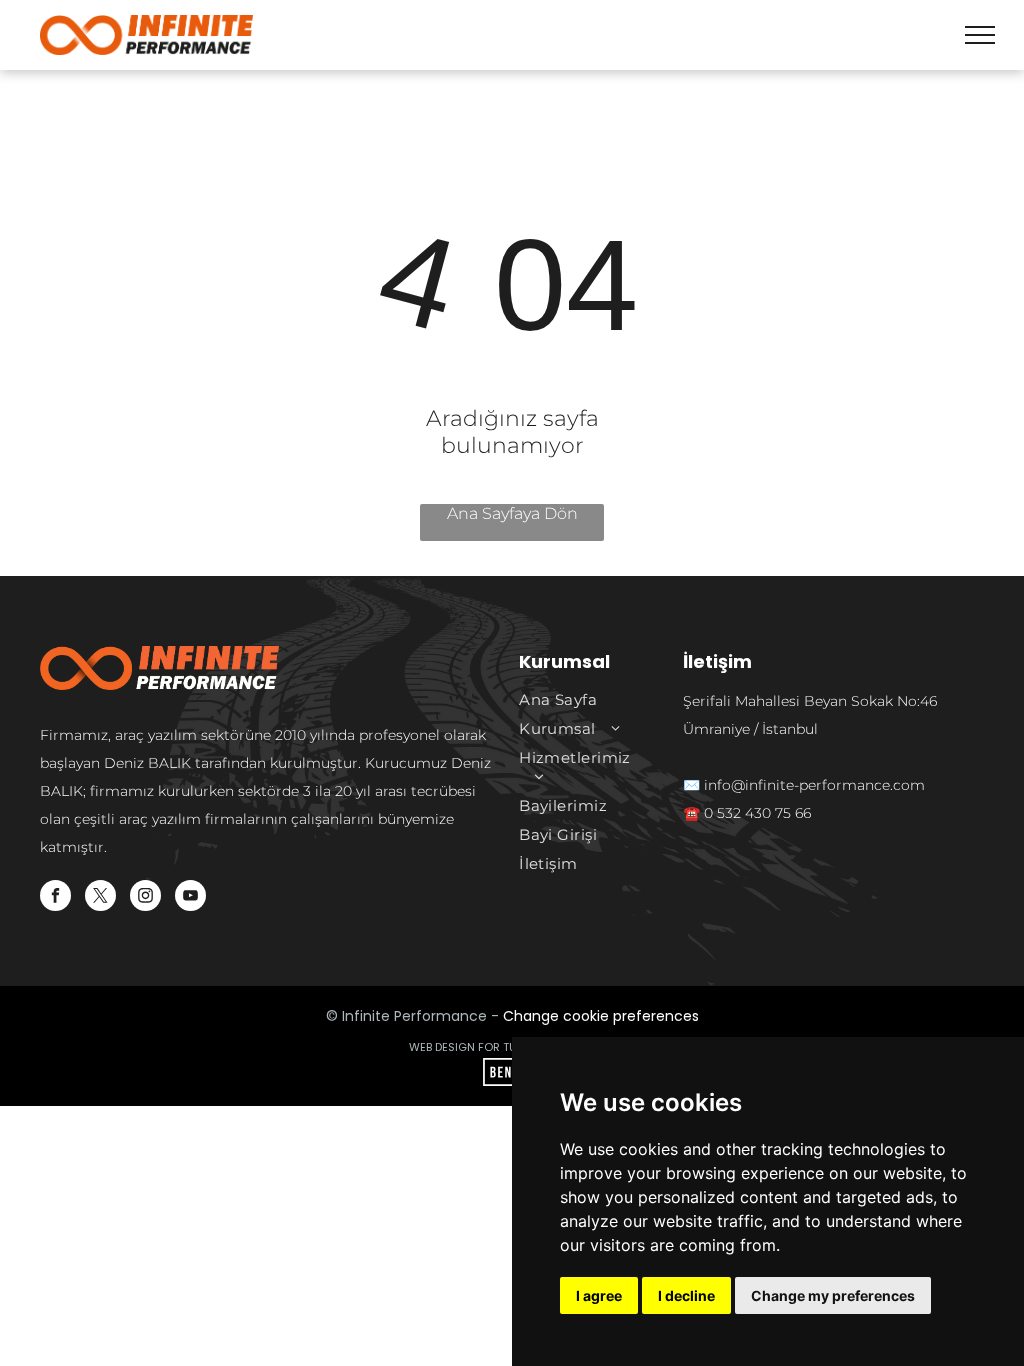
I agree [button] (599, 1295)
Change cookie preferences (601, 1016)
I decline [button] (686, 1295)
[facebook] (55, 898)
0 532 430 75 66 (757, 813)
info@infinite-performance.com (814, 785)
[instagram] (145, 898)
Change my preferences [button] (833, 1295)
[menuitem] (583, 699)
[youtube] (190, 898)
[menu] (980, 35)
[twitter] (100, 898)
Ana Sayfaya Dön (512, 513)
